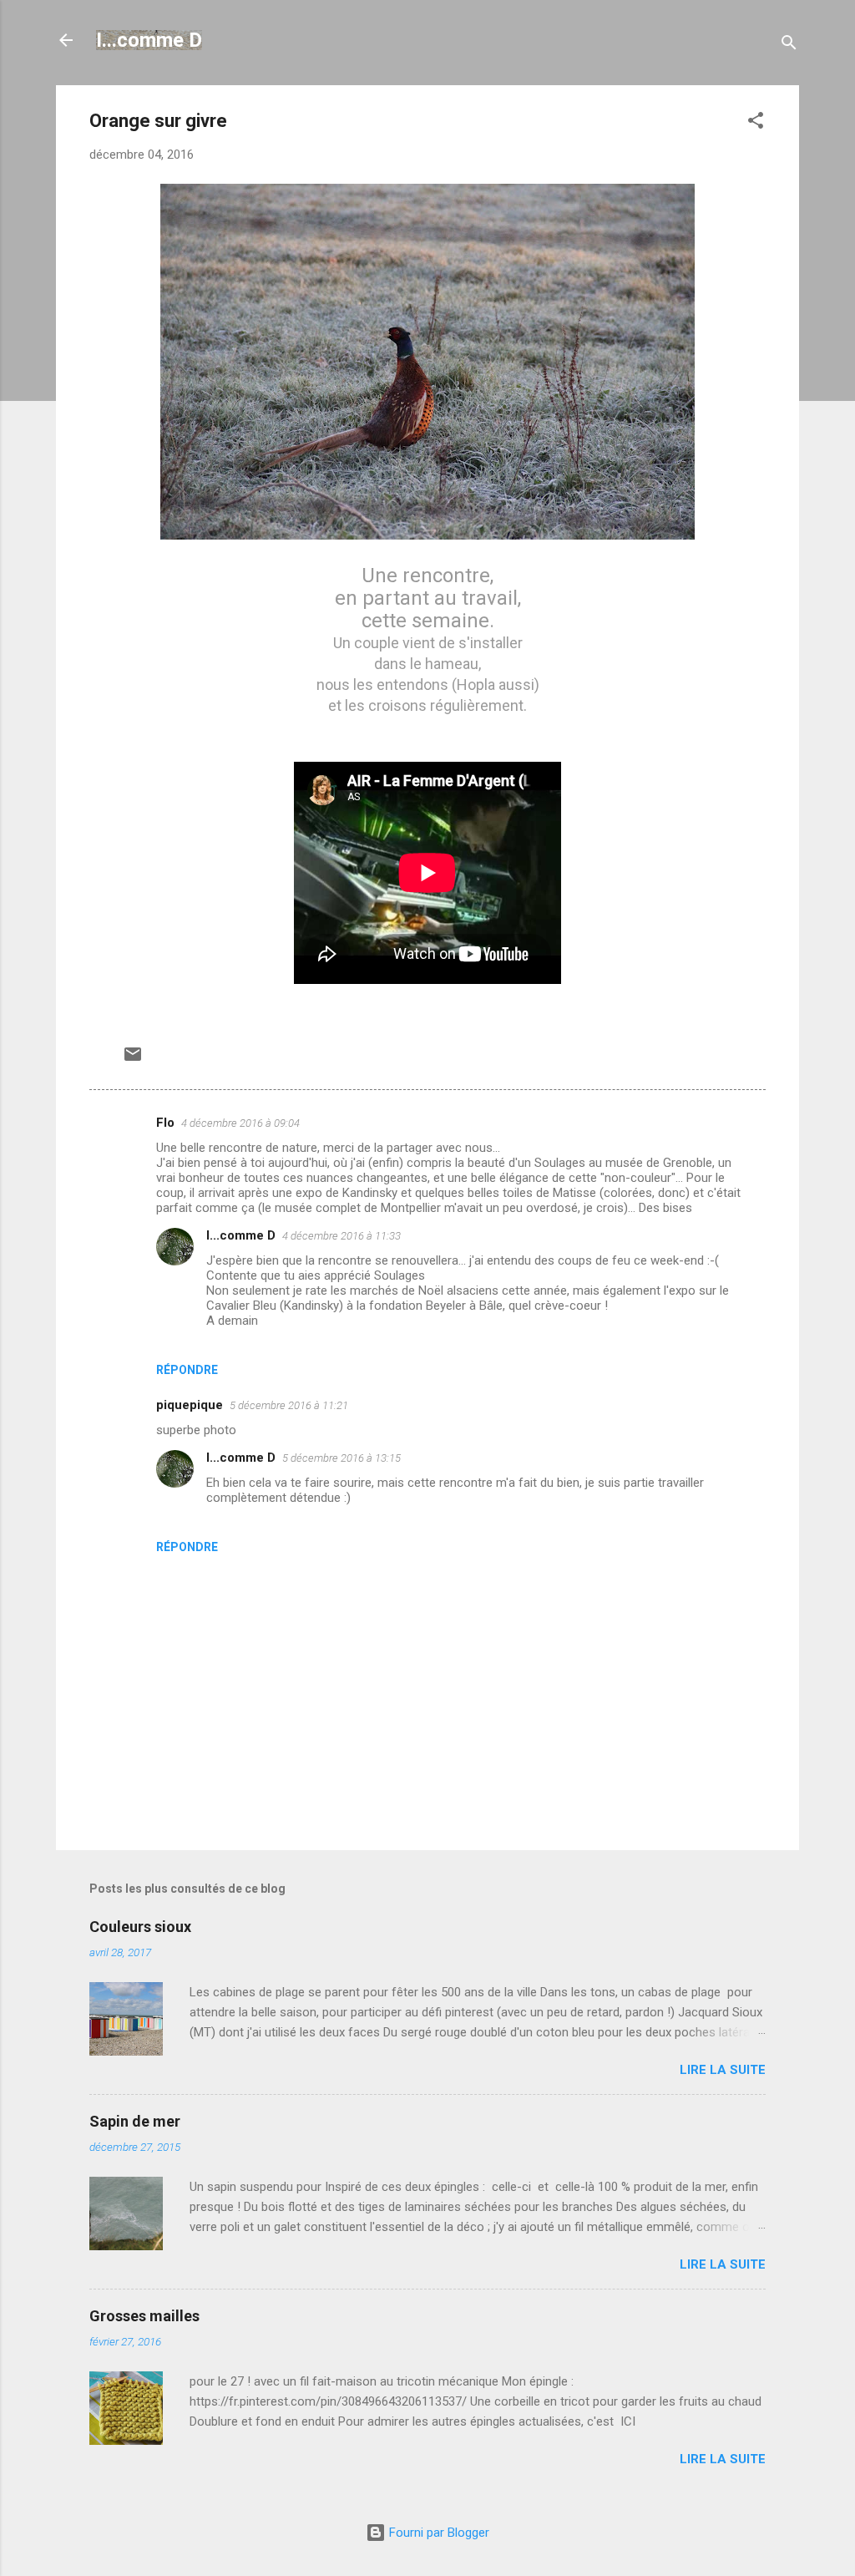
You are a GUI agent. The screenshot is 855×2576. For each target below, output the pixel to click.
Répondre (187, 1370)
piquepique (190, 1405)
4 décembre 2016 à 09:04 (240, 1123)
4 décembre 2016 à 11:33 (341, 1236)
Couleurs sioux (140, 1927)
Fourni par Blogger (438, 2533)
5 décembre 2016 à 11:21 (289, 1405)
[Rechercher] (789, 46)
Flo (165, 1123)
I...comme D (149, 40)
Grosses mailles (144, 2316)
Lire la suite (723, 2070)
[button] (756, 123)
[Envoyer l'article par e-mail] (133, 1060)
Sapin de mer (135, 2121)
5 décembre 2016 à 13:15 (341, 1458)
